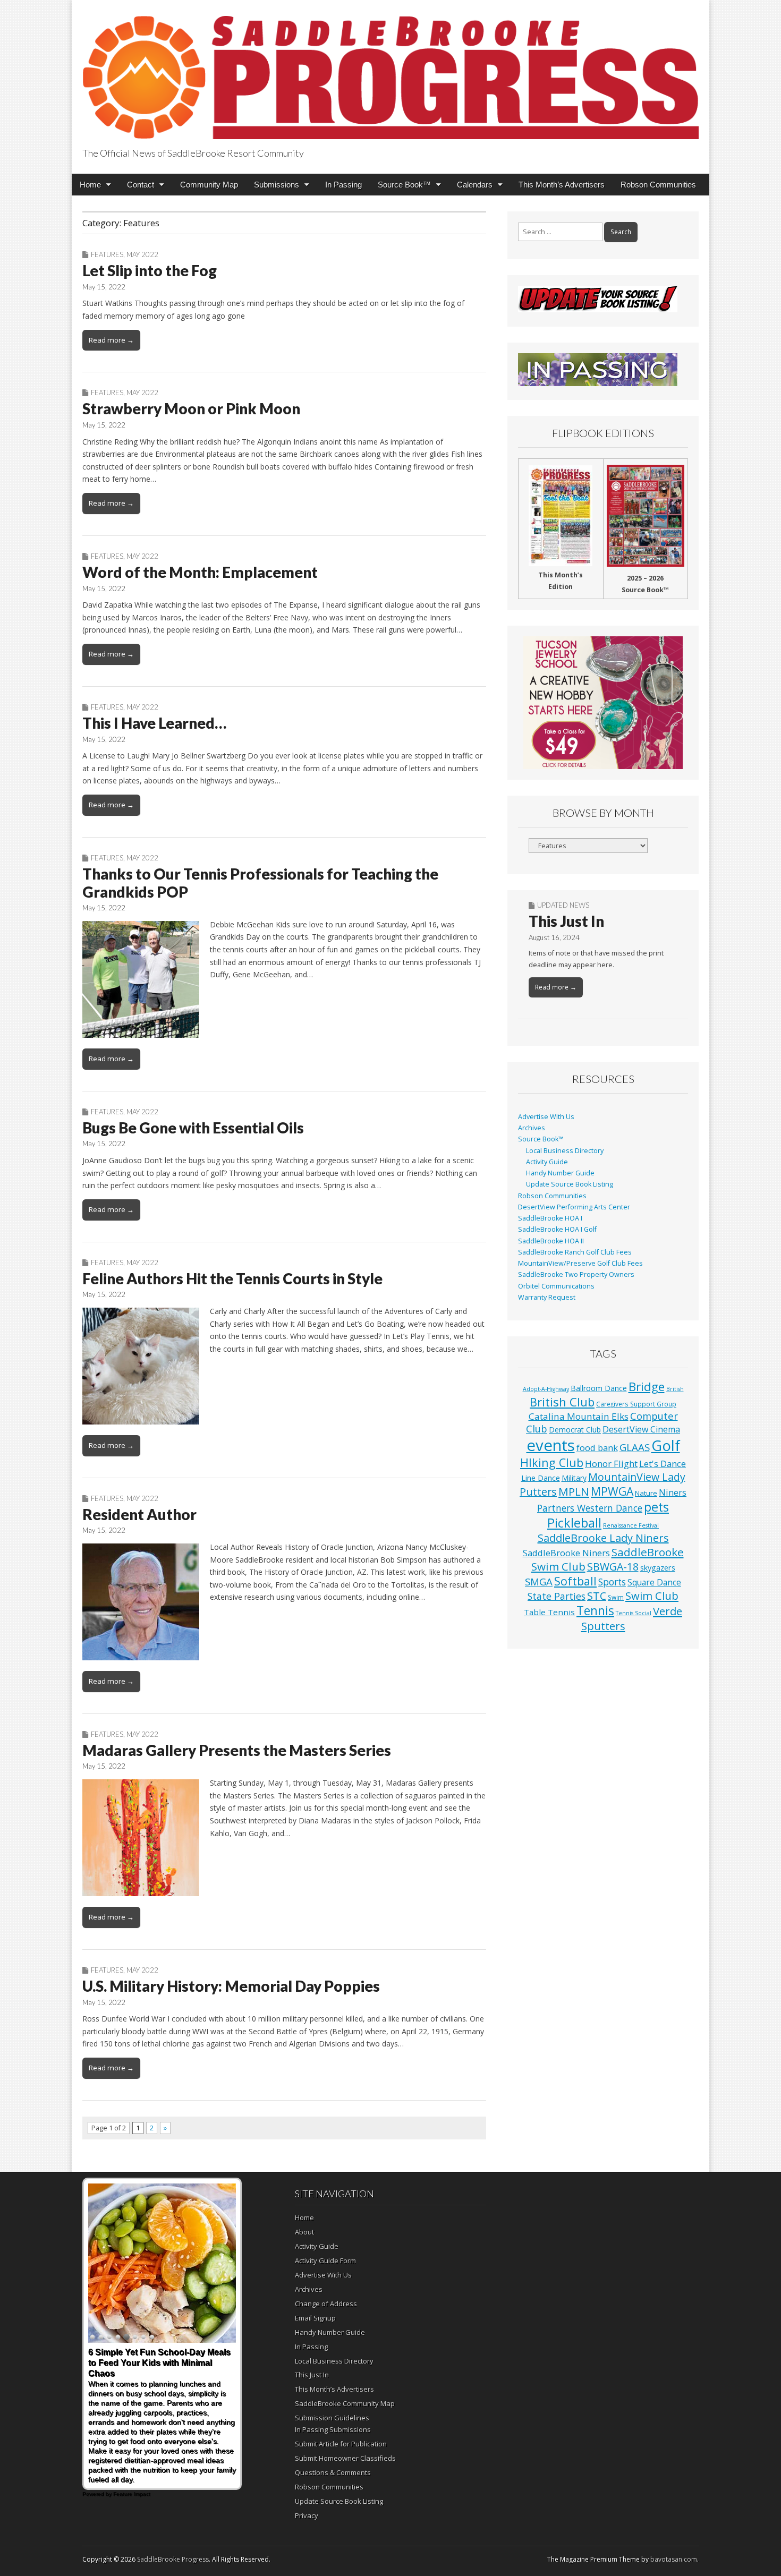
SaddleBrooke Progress (173, 2559)
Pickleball (574, 1523)
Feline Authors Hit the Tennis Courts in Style (232, 1278)
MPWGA (612, 1491)
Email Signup (315, 2318)
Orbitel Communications (556, 1286)
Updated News (563, 905)
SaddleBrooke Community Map (345, 2403)
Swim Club (652, 1596)
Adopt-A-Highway (546, 1389)
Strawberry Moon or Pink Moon (191, 408)
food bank (597, 1448)
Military (574, 1478)
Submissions (277, 185)
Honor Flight (611, 1464)
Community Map (209, 185)
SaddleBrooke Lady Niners (603, 1538)
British (675, 1389)
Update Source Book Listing (570, 1184)
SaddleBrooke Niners (566, 1553)
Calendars (475, 185)
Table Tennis (549, 1612)
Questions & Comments (333, 2472)
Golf (666, 1445)
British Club (562, 1402)
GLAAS (635, 1447)
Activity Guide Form (325, 2261)
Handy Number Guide (560, 1173)
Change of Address (326, 2304)
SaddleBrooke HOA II (551, 1241)
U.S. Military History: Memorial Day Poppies (231, 1986)
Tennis (595, 1611)
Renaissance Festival (631, 1525)
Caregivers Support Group (636, 1404)
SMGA (539, 1581)
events (551, 1445)
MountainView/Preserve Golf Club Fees (580, 1263)
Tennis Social (634, 1613)
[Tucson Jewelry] (603, 703)
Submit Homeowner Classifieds (345, 2458)
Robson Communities (658, 185)
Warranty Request (547, 1297)
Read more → (111, 340)
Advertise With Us (546, 1117)
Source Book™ (404, 185)
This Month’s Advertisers (562, 185)
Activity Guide (547, 1162)
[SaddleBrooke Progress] (390, 71)
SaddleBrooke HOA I (550, 1218)
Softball (575, 1581)
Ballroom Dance (599, 1388)
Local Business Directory (565, 1151)
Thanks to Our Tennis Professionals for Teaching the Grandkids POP (260, 883)
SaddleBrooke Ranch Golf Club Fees (575, 1252)
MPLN (574, 1491)
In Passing (343, 185)
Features (107, 254)
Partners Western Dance (590, 1508)
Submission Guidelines (332, 2418)
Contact (141, 185)
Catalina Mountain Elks (579, 1416)
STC (597, 1596)
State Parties (557, 1596)
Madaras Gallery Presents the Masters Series (237, 1750)
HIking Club (552, 1462)
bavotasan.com (674, 2559)
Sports (612, 1582)
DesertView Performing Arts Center (574, 1207)
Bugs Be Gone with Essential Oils (193, 1128)
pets (656, 1507)
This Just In (566, 921)
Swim (616, 1597)
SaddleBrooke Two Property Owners (576, 1274)
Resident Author (139, 1514)
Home (90, 185)
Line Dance (541, 1478)
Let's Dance (663, 1464)
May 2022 (142, 254)
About (304, 2232)
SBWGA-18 (613, 1567)
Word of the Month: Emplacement (200, 572)
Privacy (307, 2515)
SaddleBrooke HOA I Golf (557, 1229)
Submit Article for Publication (341, 2444)
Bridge (647, 1387)
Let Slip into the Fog (150, 270)
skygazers (658, 1568)
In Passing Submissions (333, 2429)
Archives (532, 1128)
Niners (673, 1492)
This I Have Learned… (154, 723)
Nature (646, 1493)
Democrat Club (575, 1430)
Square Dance (654, 1582)
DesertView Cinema (641, 1429)
